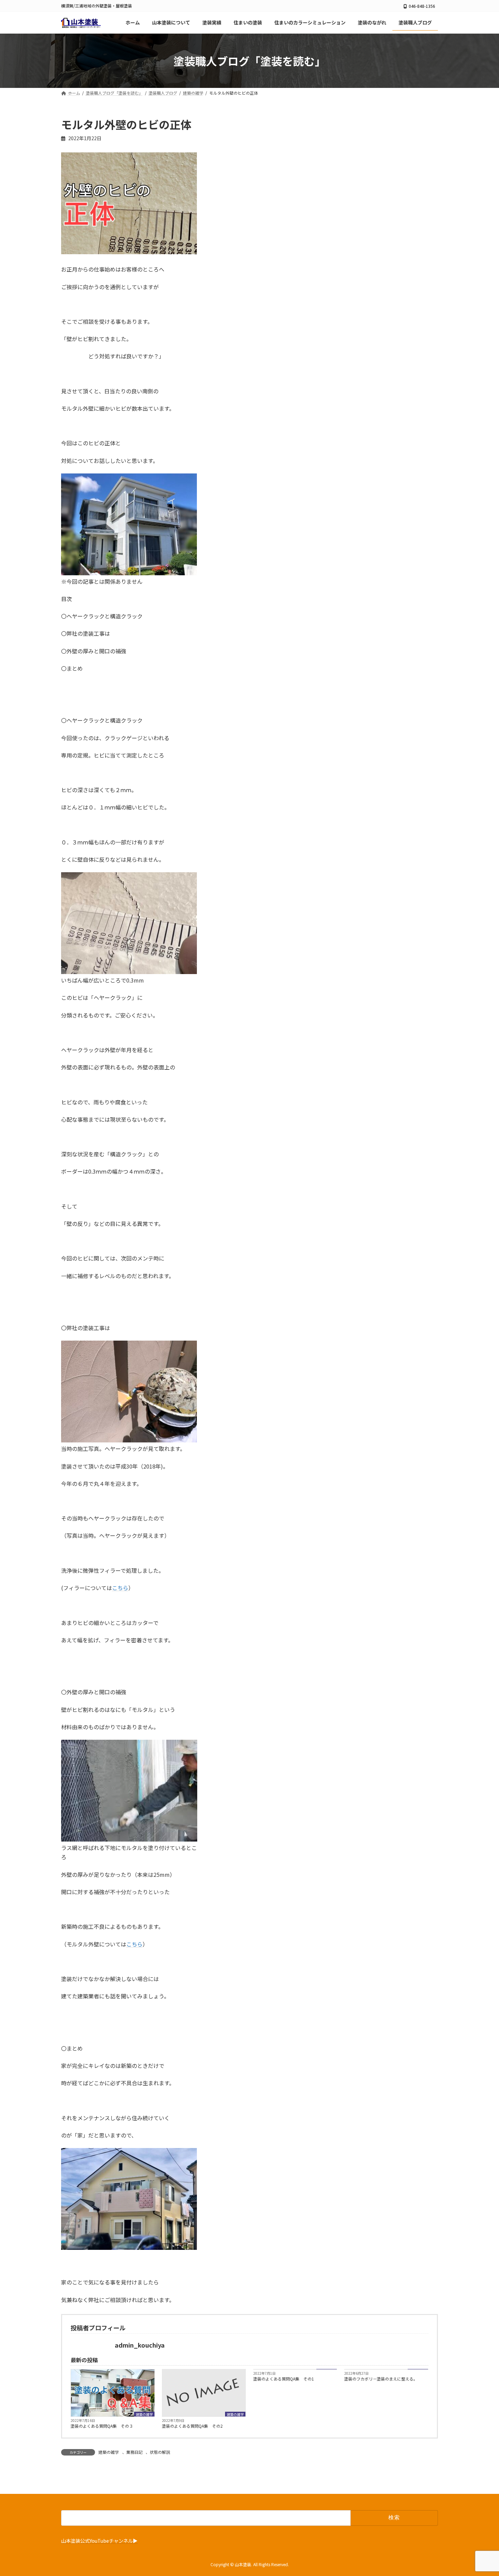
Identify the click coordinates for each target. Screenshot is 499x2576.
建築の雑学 (144, 2414)
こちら (120, 1588)
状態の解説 (160, 2452)
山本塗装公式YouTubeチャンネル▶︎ (99, 2540)
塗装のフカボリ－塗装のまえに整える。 (381, 2379)
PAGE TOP (482, 2492)
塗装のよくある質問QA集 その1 (284, 2379)
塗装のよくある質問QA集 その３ (102, 2426)
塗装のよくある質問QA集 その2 (192, 2426)
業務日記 (134, 2452)
